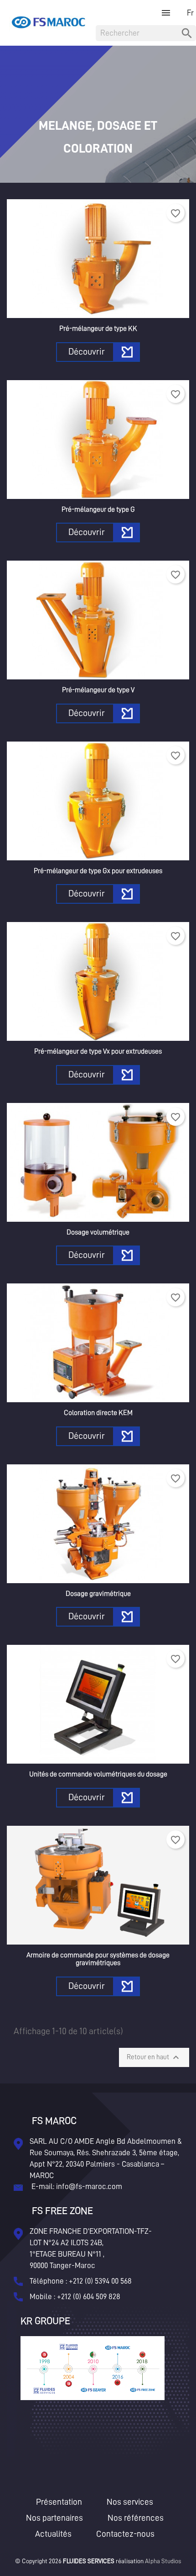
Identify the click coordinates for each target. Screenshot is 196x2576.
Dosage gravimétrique (98, 1594)
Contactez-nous (125, 2534)
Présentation (59, 2502)
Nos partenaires (54, 2518)
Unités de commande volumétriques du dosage (98, 1774)
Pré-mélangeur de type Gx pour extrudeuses (98, 871)
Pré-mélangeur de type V (98, 690)
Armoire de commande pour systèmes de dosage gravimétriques (98, 1959)
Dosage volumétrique (98, 1232)
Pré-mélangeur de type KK (98, 329)
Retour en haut (154, 2057)
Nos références (136, 2518)
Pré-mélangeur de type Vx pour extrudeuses (98, 1051)
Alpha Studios (163, 2561)
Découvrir (87, 351)
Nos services (130, 2502)
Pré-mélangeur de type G (98, 509)
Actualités (53, 2534)
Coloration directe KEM (98, 1413)
